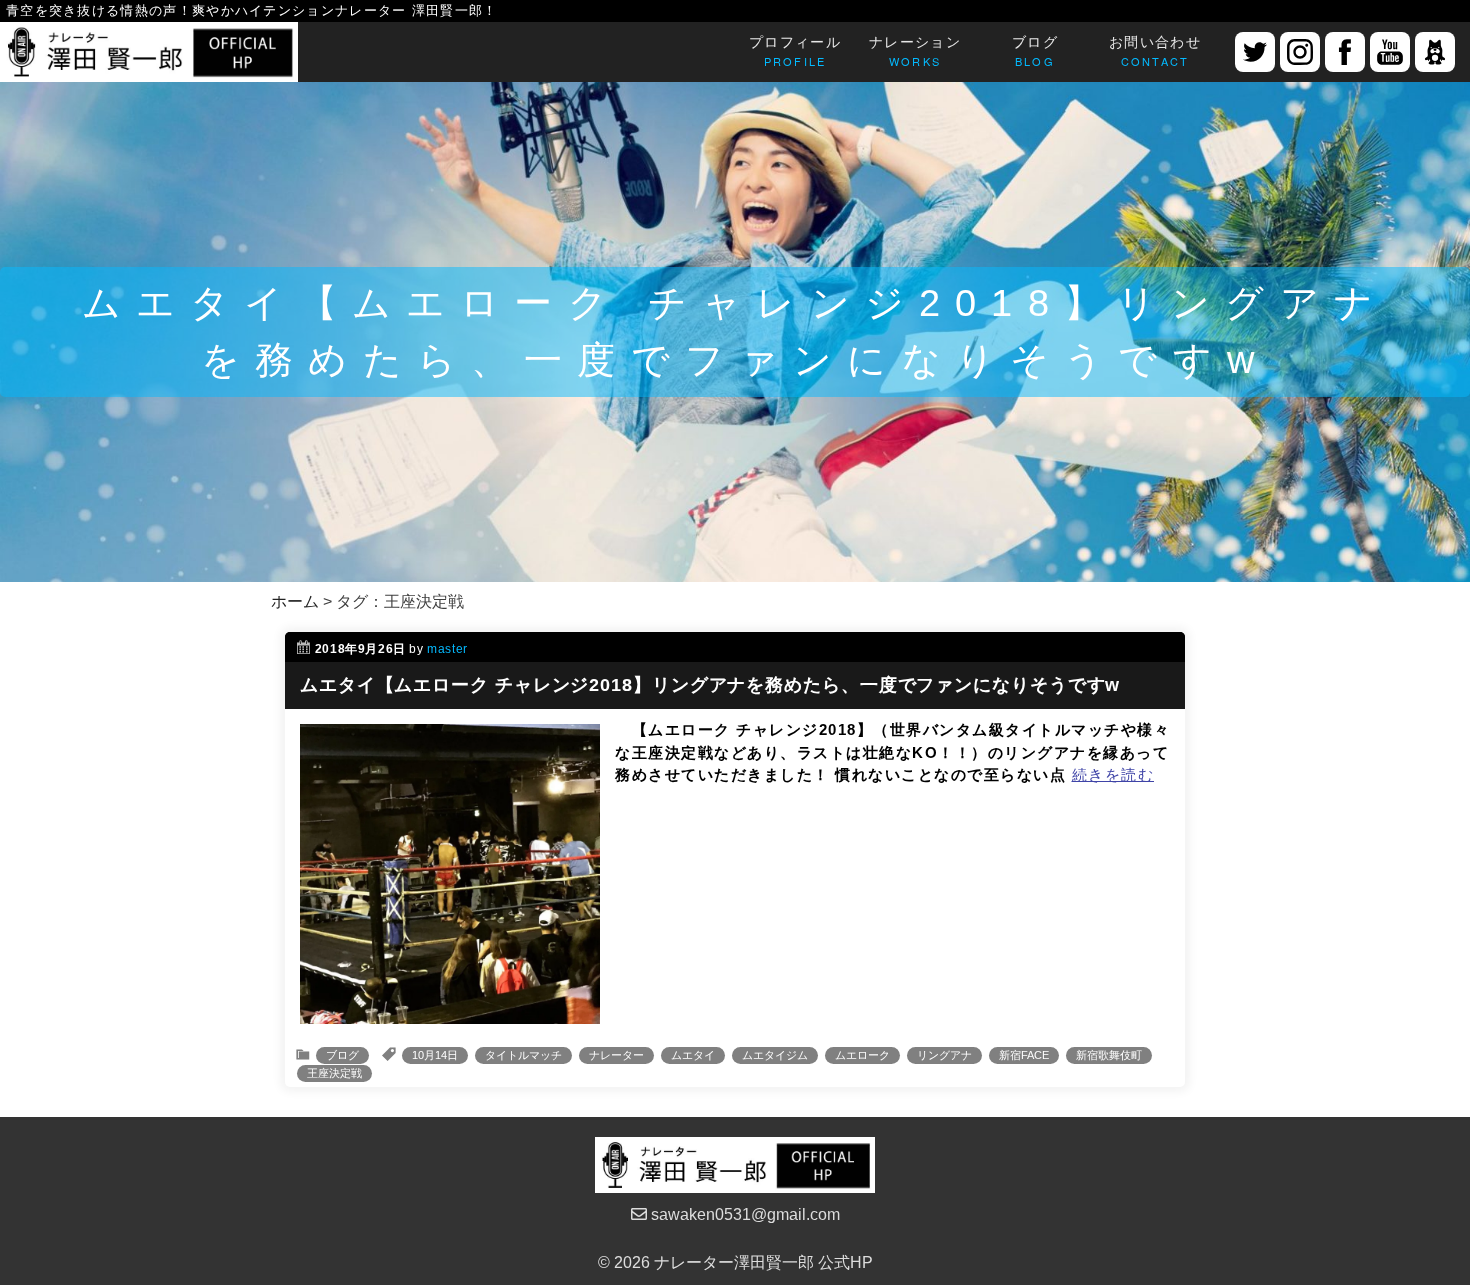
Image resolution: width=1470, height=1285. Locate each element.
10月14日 (435, 1055)
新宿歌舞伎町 (1109, 1055)
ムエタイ (693, 1055)
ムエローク (862, 1055)
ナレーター (616, 1055)
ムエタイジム (775, 1055)
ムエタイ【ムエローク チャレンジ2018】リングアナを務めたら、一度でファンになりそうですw (710, 685)
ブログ (342, 1055)
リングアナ (944, 1055)
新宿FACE (1024, 1055)
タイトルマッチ (523, 1055)
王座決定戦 (334, 1073)
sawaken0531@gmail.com (743, 1214)
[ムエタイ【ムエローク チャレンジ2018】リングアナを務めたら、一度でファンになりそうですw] (450, 1011)
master (447, 649)
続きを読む (1113, 774)
